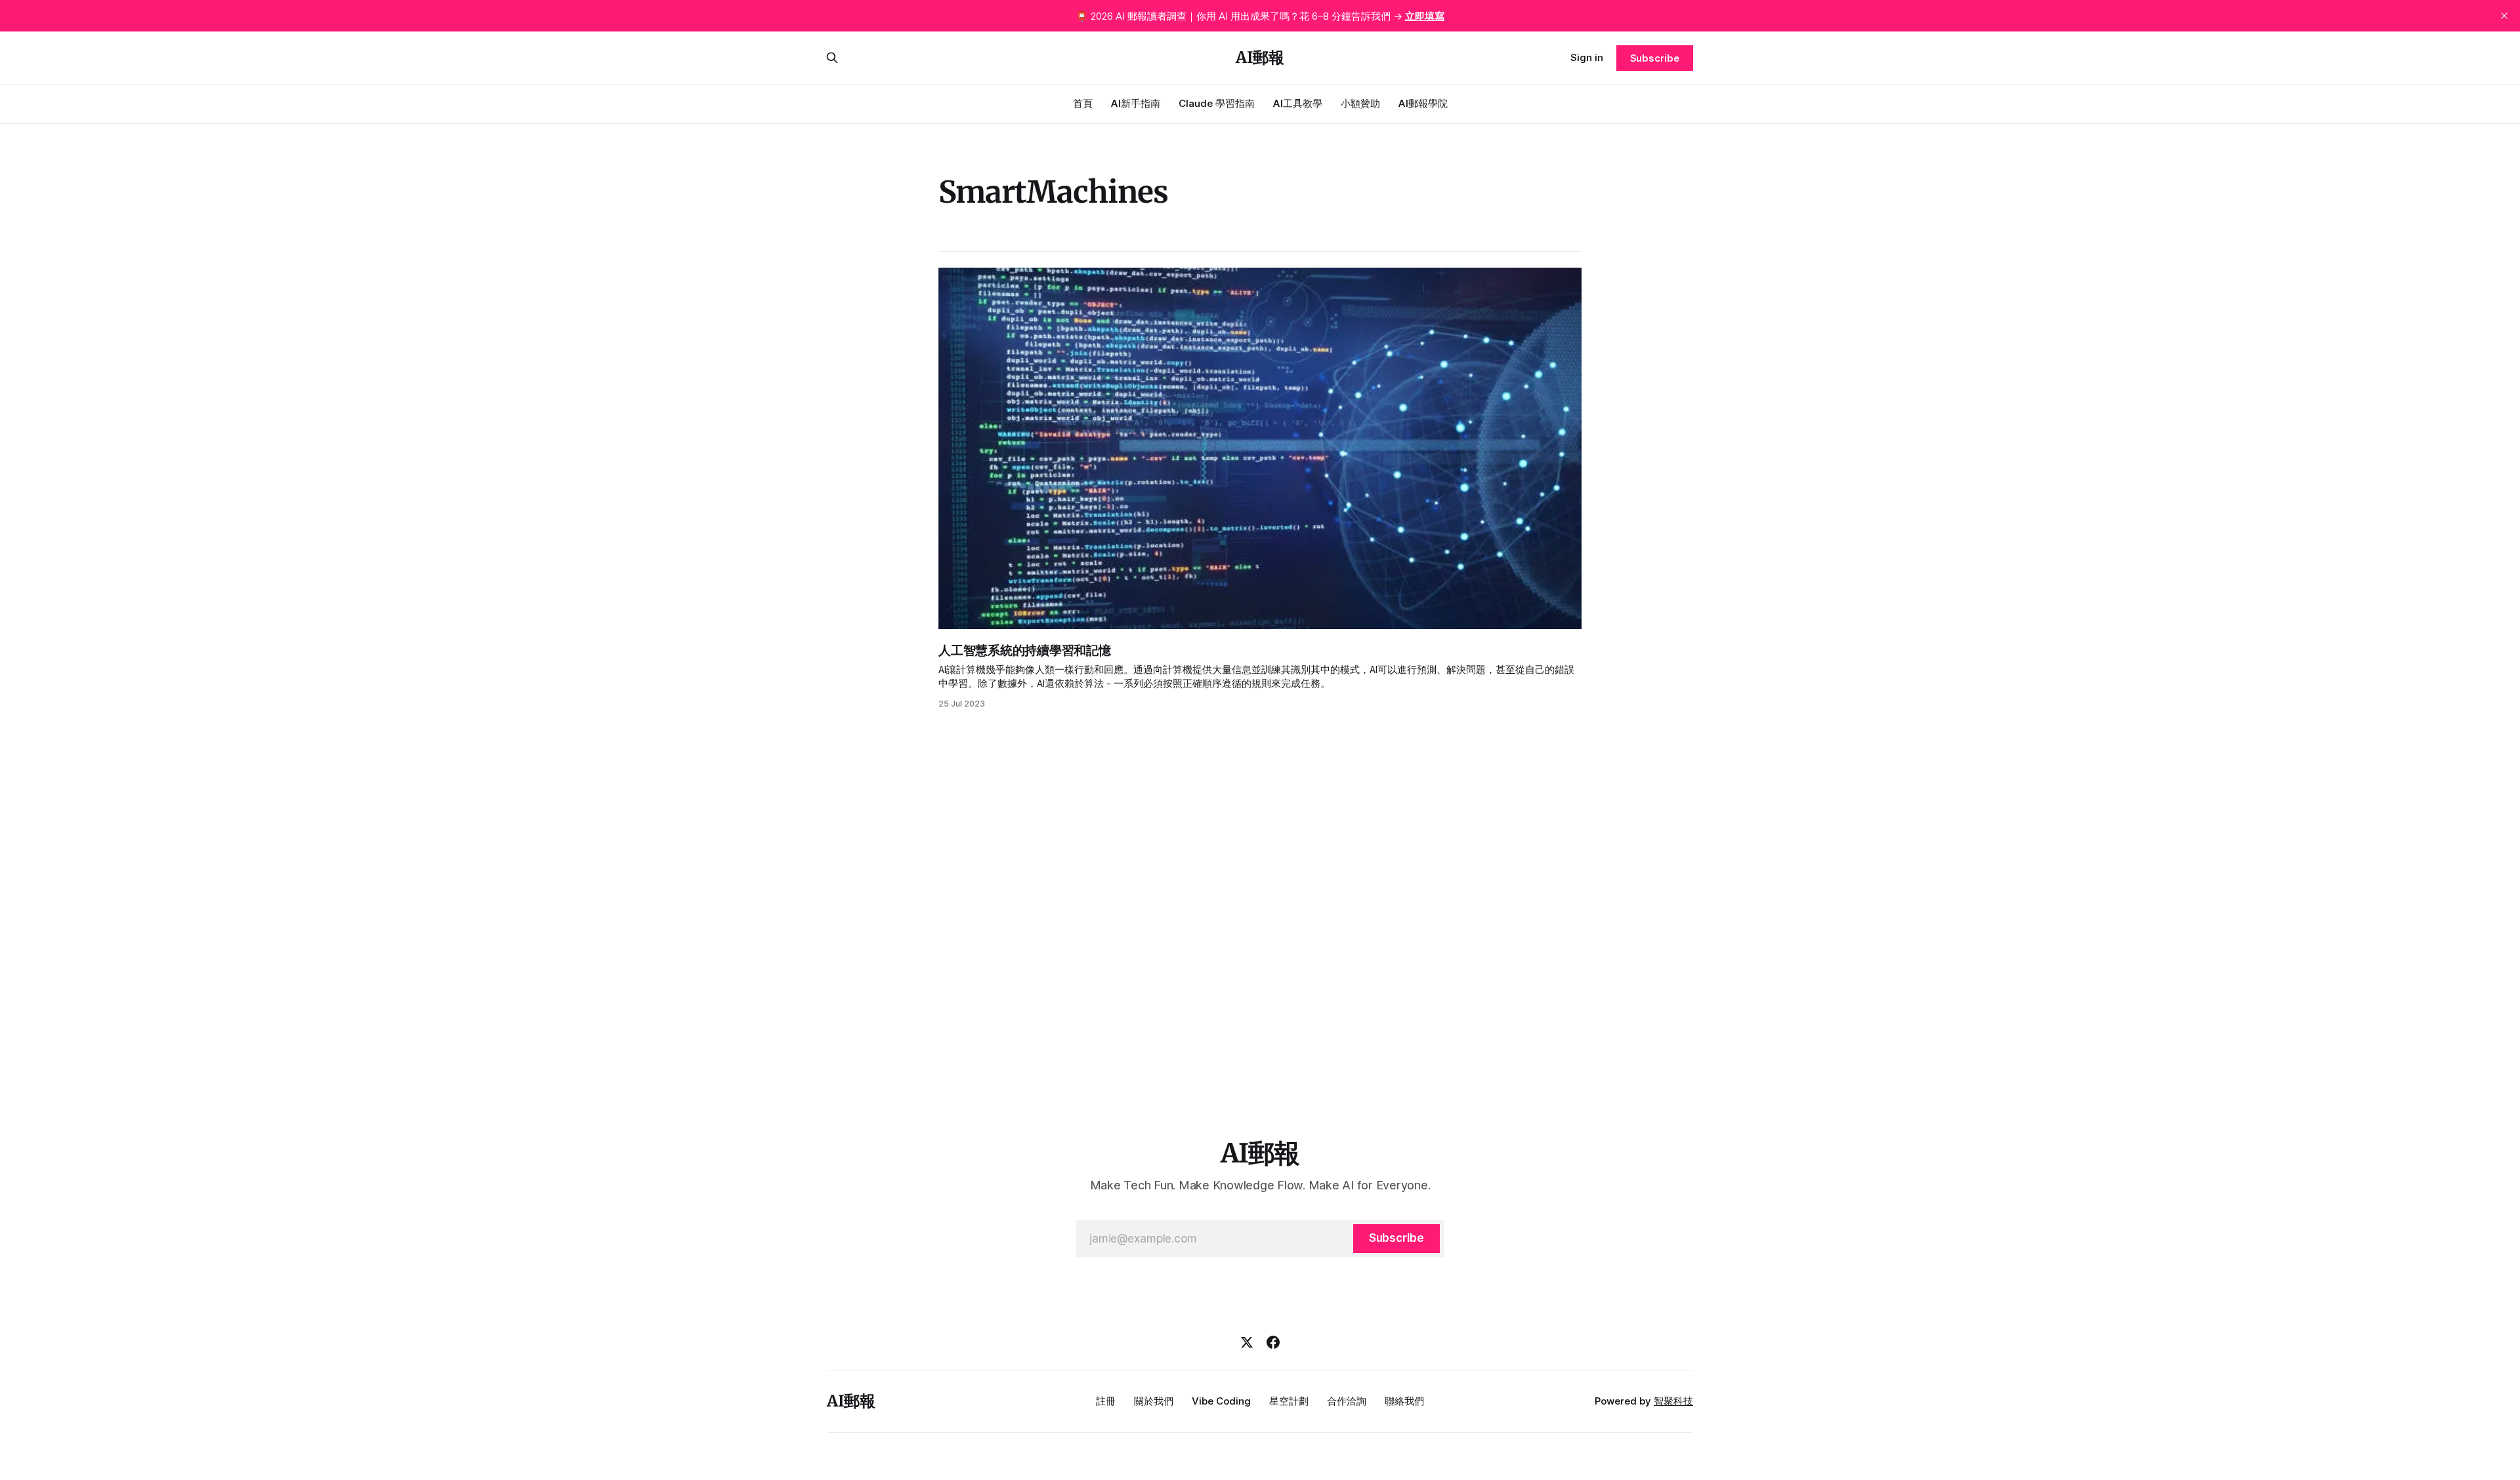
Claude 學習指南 (1217, 103)
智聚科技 (1673, 1401)
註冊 (1106, 1401)
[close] (2504, 16)
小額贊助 (1360, 103)
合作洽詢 (1347, 1401)
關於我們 (1154, 1401)
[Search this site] (832, 58)
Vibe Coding (1221, 1401)
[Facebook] (1273, 1342)
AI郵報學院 (1423, 103)
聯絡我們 (1404, 1401)
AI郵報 (1260, 58)
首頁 (1083, 103)
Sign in (1587, 57)
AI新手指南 (1136, 103)
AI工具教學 (1298, 103)
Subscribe (1655, 58)
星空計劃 (1289, 1401)
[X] (1247, 1342)
